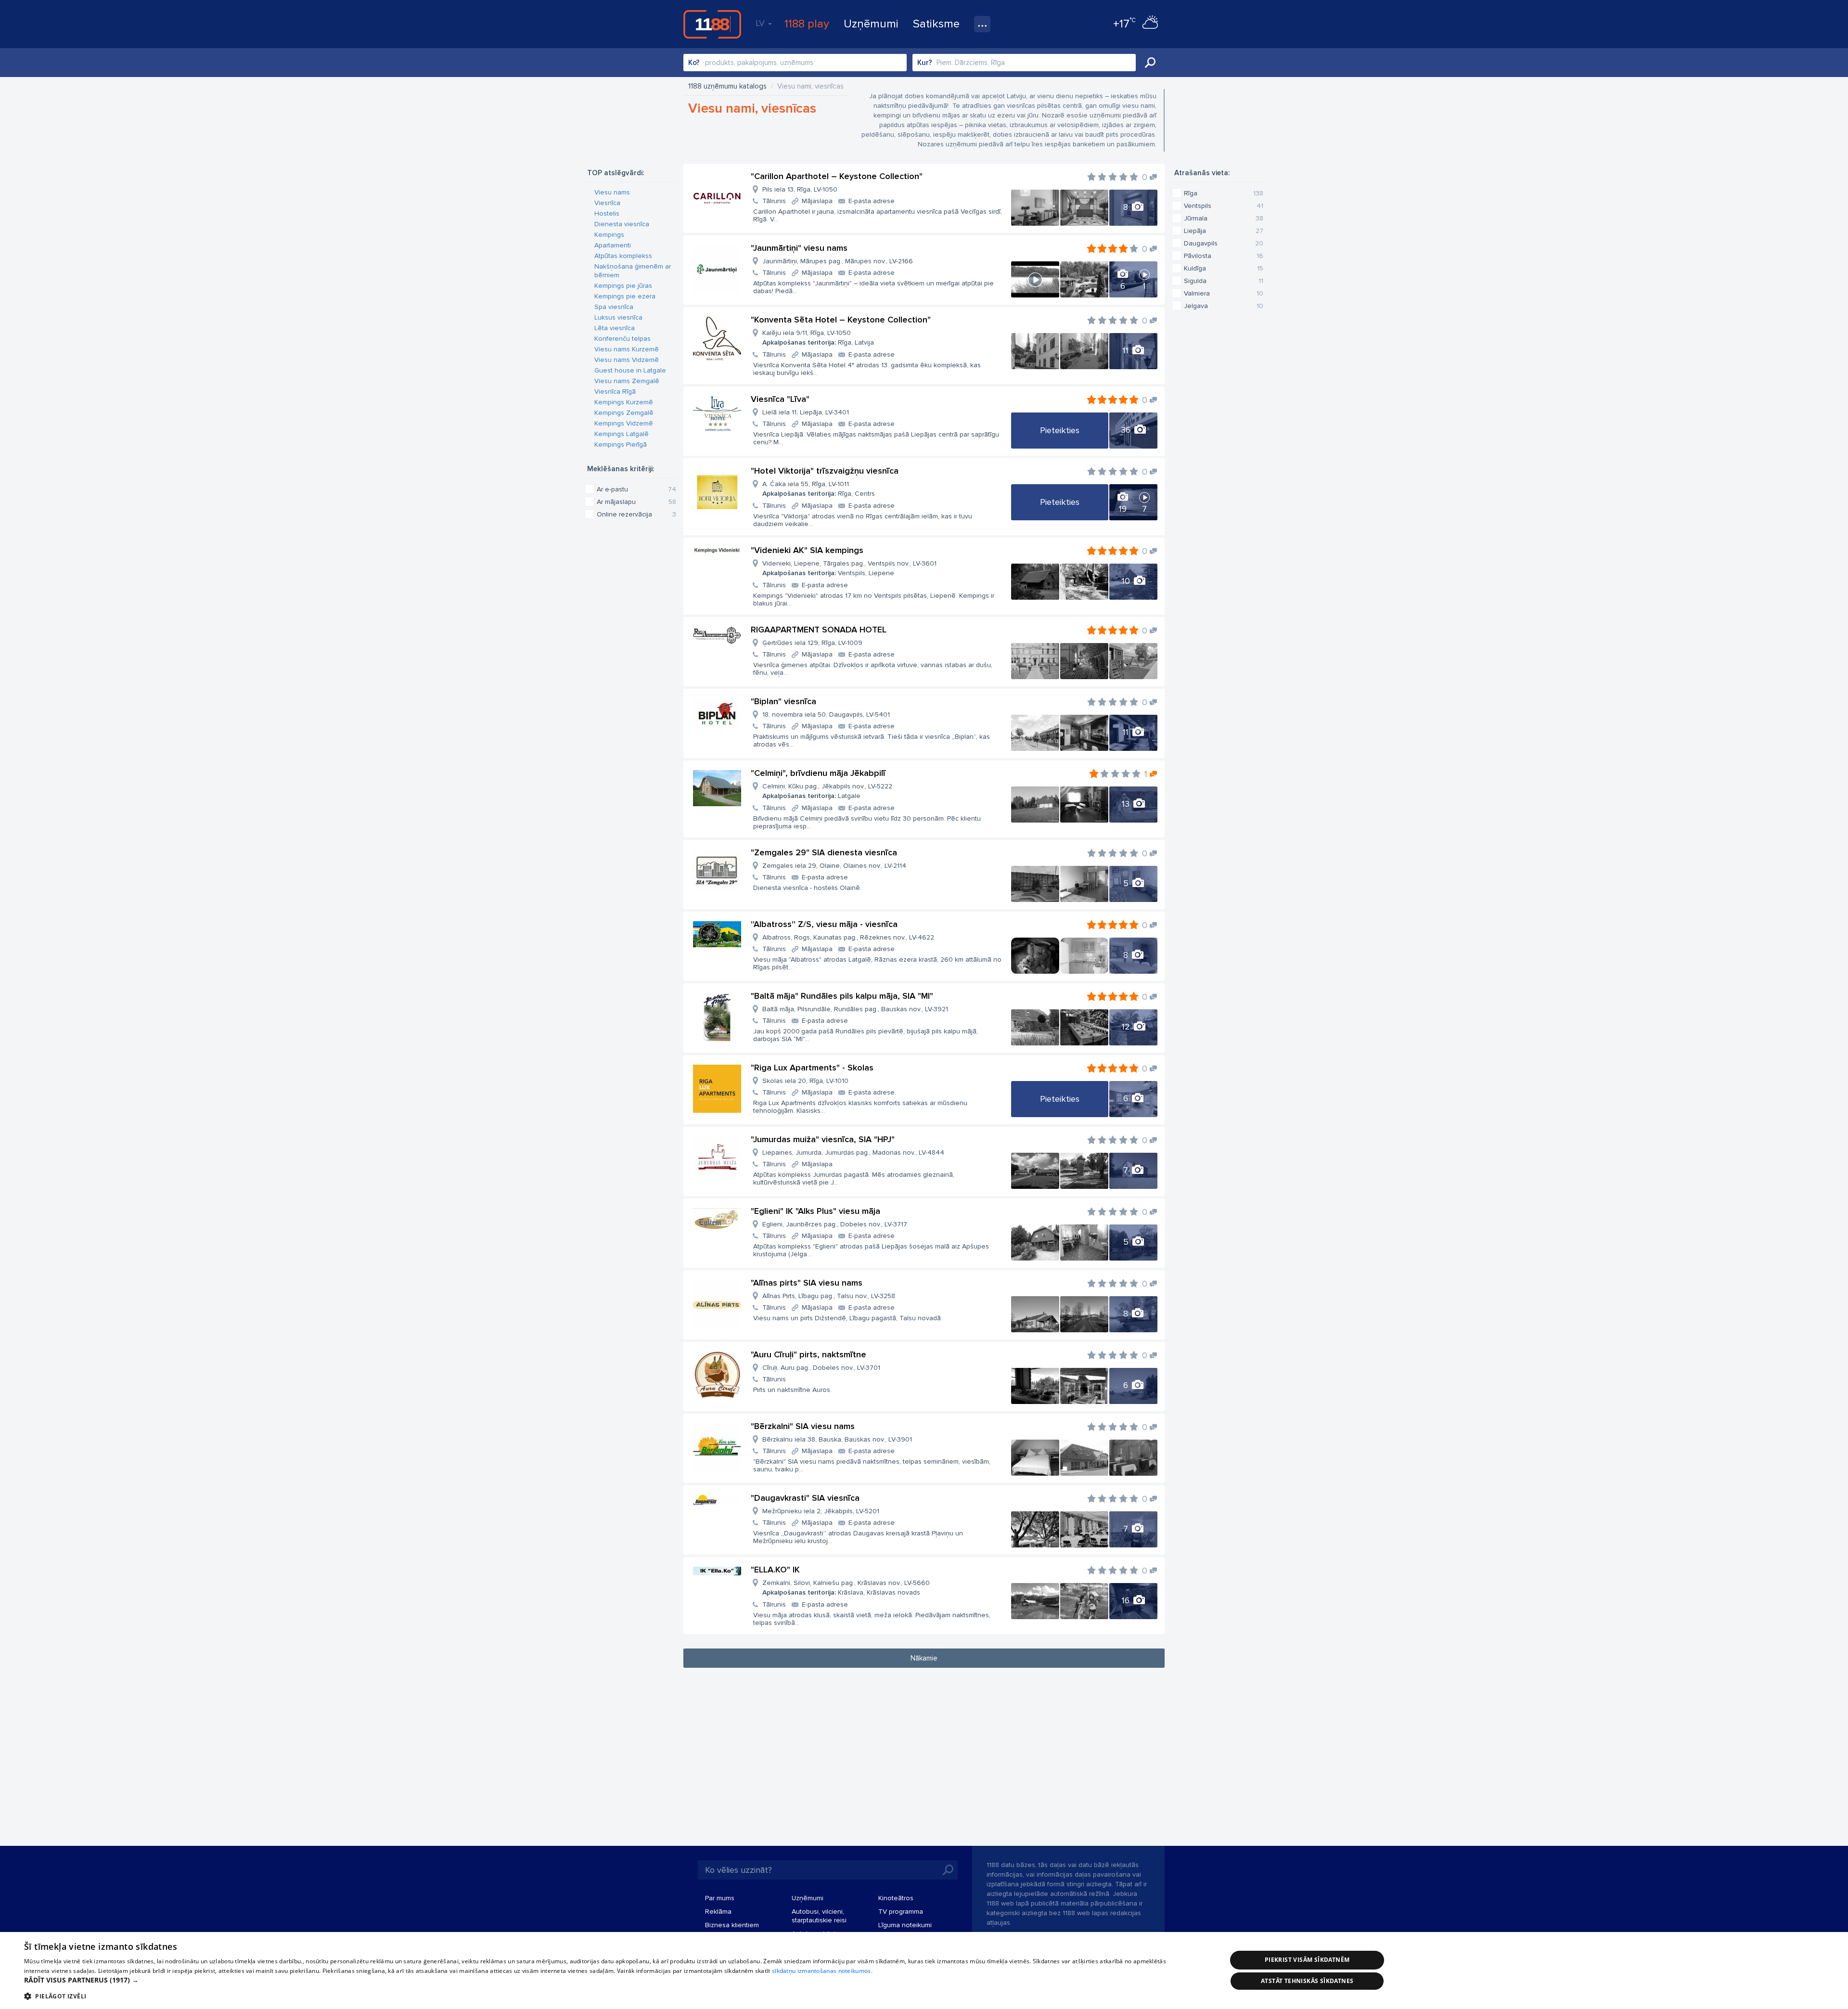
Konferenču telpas (622, 339)
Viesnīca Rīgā (615, 392)
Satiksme (936, 24)
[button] (608, 1980)
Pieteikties (1060, 430)
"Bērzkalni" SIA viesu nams (803, 1426)
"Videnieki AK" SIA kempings (807, 550)
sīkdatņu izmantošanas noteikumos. (822, 1971)
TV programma (901, 1912)
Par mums (720, 1898)
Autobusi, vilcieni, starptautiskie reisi (819, 1916)
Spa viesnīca (614, 307)
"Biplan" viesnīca (783, 701)
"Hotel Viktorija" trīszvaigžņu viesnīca (825, 471)
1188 (712, 24)
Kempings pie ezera (625, 296)
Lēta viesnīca (615, 328)
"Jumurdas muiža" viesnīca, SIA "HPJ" (823, 1139)
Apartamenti (613, 245)
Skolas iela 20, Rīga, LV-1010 (805, 1081)
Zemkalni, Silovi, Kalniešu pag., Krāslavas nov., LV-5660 (846, 1588)
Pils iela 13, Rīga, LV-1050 (800, 189)
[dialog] (924, 1970)
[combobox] (795, 63)
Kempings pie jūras (623, 286)
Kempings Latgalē (622, 434)
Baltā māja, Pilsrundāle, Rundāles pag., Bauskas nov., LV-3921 (855, 1009)
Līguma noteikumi (905, 1925)
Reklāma (718, 1912)
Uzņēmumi (871, 24)
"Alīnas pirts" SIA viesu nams (807, 1283)
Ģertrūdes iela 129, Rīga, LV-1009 (812, 643)
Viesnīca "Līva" (780, 399)
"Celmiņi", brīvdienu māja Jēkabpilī (818, 773)
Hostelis (607, 213)
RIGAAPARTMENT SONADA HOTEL (819, 630)
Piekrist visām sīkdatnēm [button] (1307, 1960)
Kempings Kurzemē (624, 402)
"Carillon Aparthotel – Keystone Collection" (837, 176)
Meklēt (1150, 63)
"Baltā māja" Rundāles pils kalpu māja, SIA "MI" (842, 996)
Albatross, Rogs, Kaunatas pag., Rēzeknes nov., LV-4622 (848, 937)
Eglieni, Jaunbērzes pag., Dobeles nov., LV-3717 (835, 1224)
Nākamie (924, 1658)
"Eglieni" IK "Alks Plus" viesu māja (815, 1211)
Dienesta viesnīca (622, 224)
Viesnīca (607, 203)
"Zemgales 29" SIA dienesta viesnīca (824, 852)
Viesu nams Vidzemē (627, 360)
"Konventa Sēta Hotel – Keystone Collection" (841, 320)
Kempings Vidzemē (624, 423)
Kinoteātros (896, 1898)
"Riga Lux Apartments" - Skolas (812, 1068)
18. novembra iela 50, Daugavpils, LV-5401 (826, 715)
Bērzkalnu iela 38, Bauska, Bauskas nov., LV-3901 (837, 1439)
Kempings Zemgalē (624, 413)
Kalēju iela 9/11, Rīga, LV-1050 (818, 338)
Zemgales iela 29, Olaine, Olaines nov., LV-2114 (834, 866)
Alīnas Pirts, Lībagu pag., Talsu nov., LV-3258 (829, 1296)
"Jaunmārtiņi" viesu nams (799, 248)
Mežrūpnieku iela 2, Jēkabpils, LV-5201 (821, 1511)
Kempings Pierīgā (621, 444)
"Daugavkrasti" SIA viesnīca (805, 1498)
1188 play (807, 24)
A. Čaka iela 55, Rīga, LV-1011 (819, 489)
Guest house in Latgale (630, 370)
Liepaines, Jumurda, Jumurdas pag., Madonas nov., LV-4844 (853, 1153)
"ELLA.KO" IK (775, 1570)
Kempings (609, 235)
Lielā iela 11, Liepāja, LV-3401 (806, 412)
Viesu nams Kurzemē (627, 349)
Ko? (694, 63)
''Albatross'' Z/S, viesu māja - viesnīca (824, 924)
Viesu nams (612, 192)
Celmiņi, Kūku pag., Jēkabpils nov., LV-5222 (827, 791)
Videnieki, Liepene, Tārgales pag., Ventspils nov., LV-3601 (849, 568)
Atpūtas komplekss (623, 256)
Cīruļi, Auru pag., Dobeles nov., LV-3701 (821, 1368)
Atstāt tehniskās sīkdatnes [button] (1307, 1981)
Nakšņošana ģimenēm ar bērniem (633, 271)
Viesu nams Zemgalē (627, 381)
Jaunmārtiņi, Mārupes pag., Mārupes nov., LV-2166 (838, 261)
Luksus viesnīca (618, 317)
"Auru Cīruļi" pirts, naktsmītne (808, 1354)
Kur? (925, 63)
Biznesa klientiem (732, 1925)
